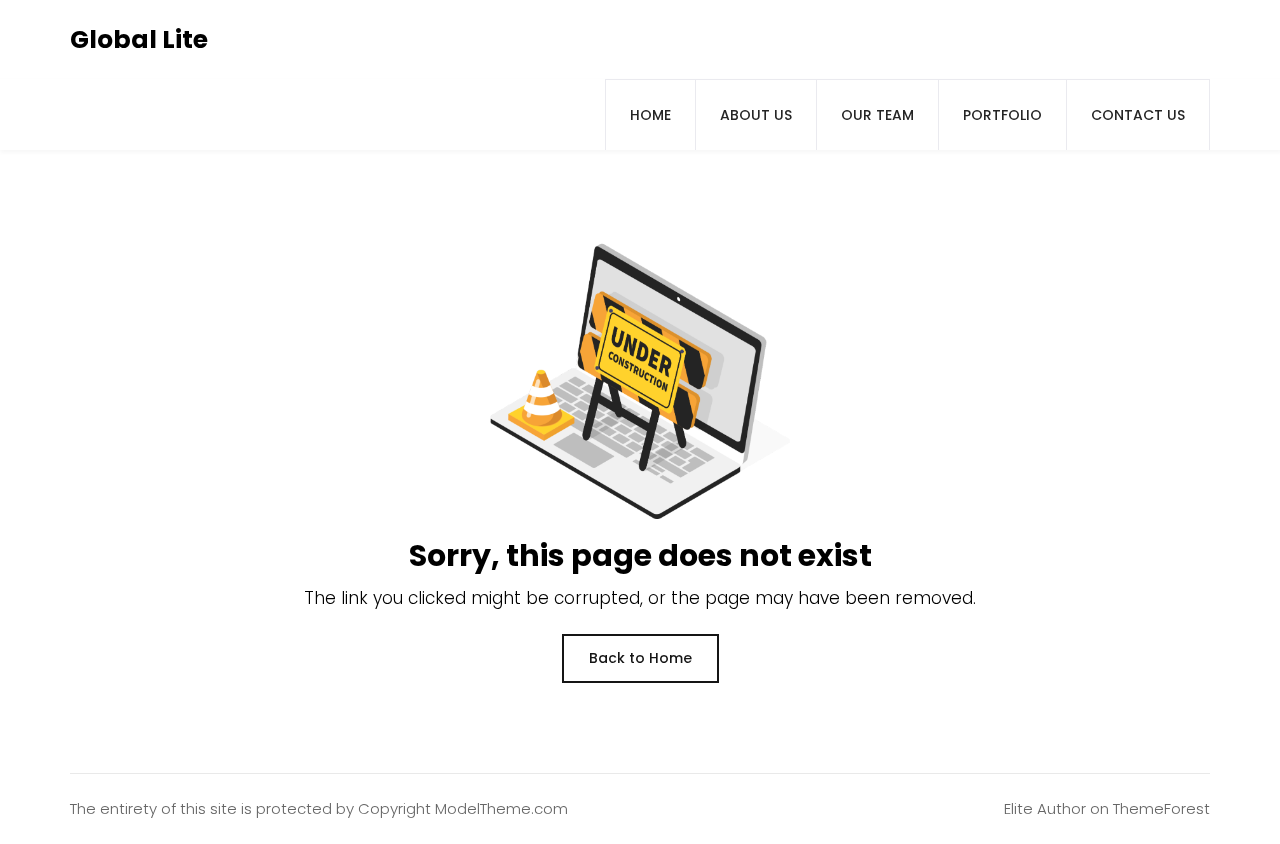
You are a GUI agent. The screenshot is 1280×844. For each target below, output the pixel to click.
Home (650, 115)
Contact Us (1138, 115)
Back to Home (640, 658)
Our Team (877, 115)
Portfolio (1002, 115)
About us (756, 115)
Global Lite (139, 39)
